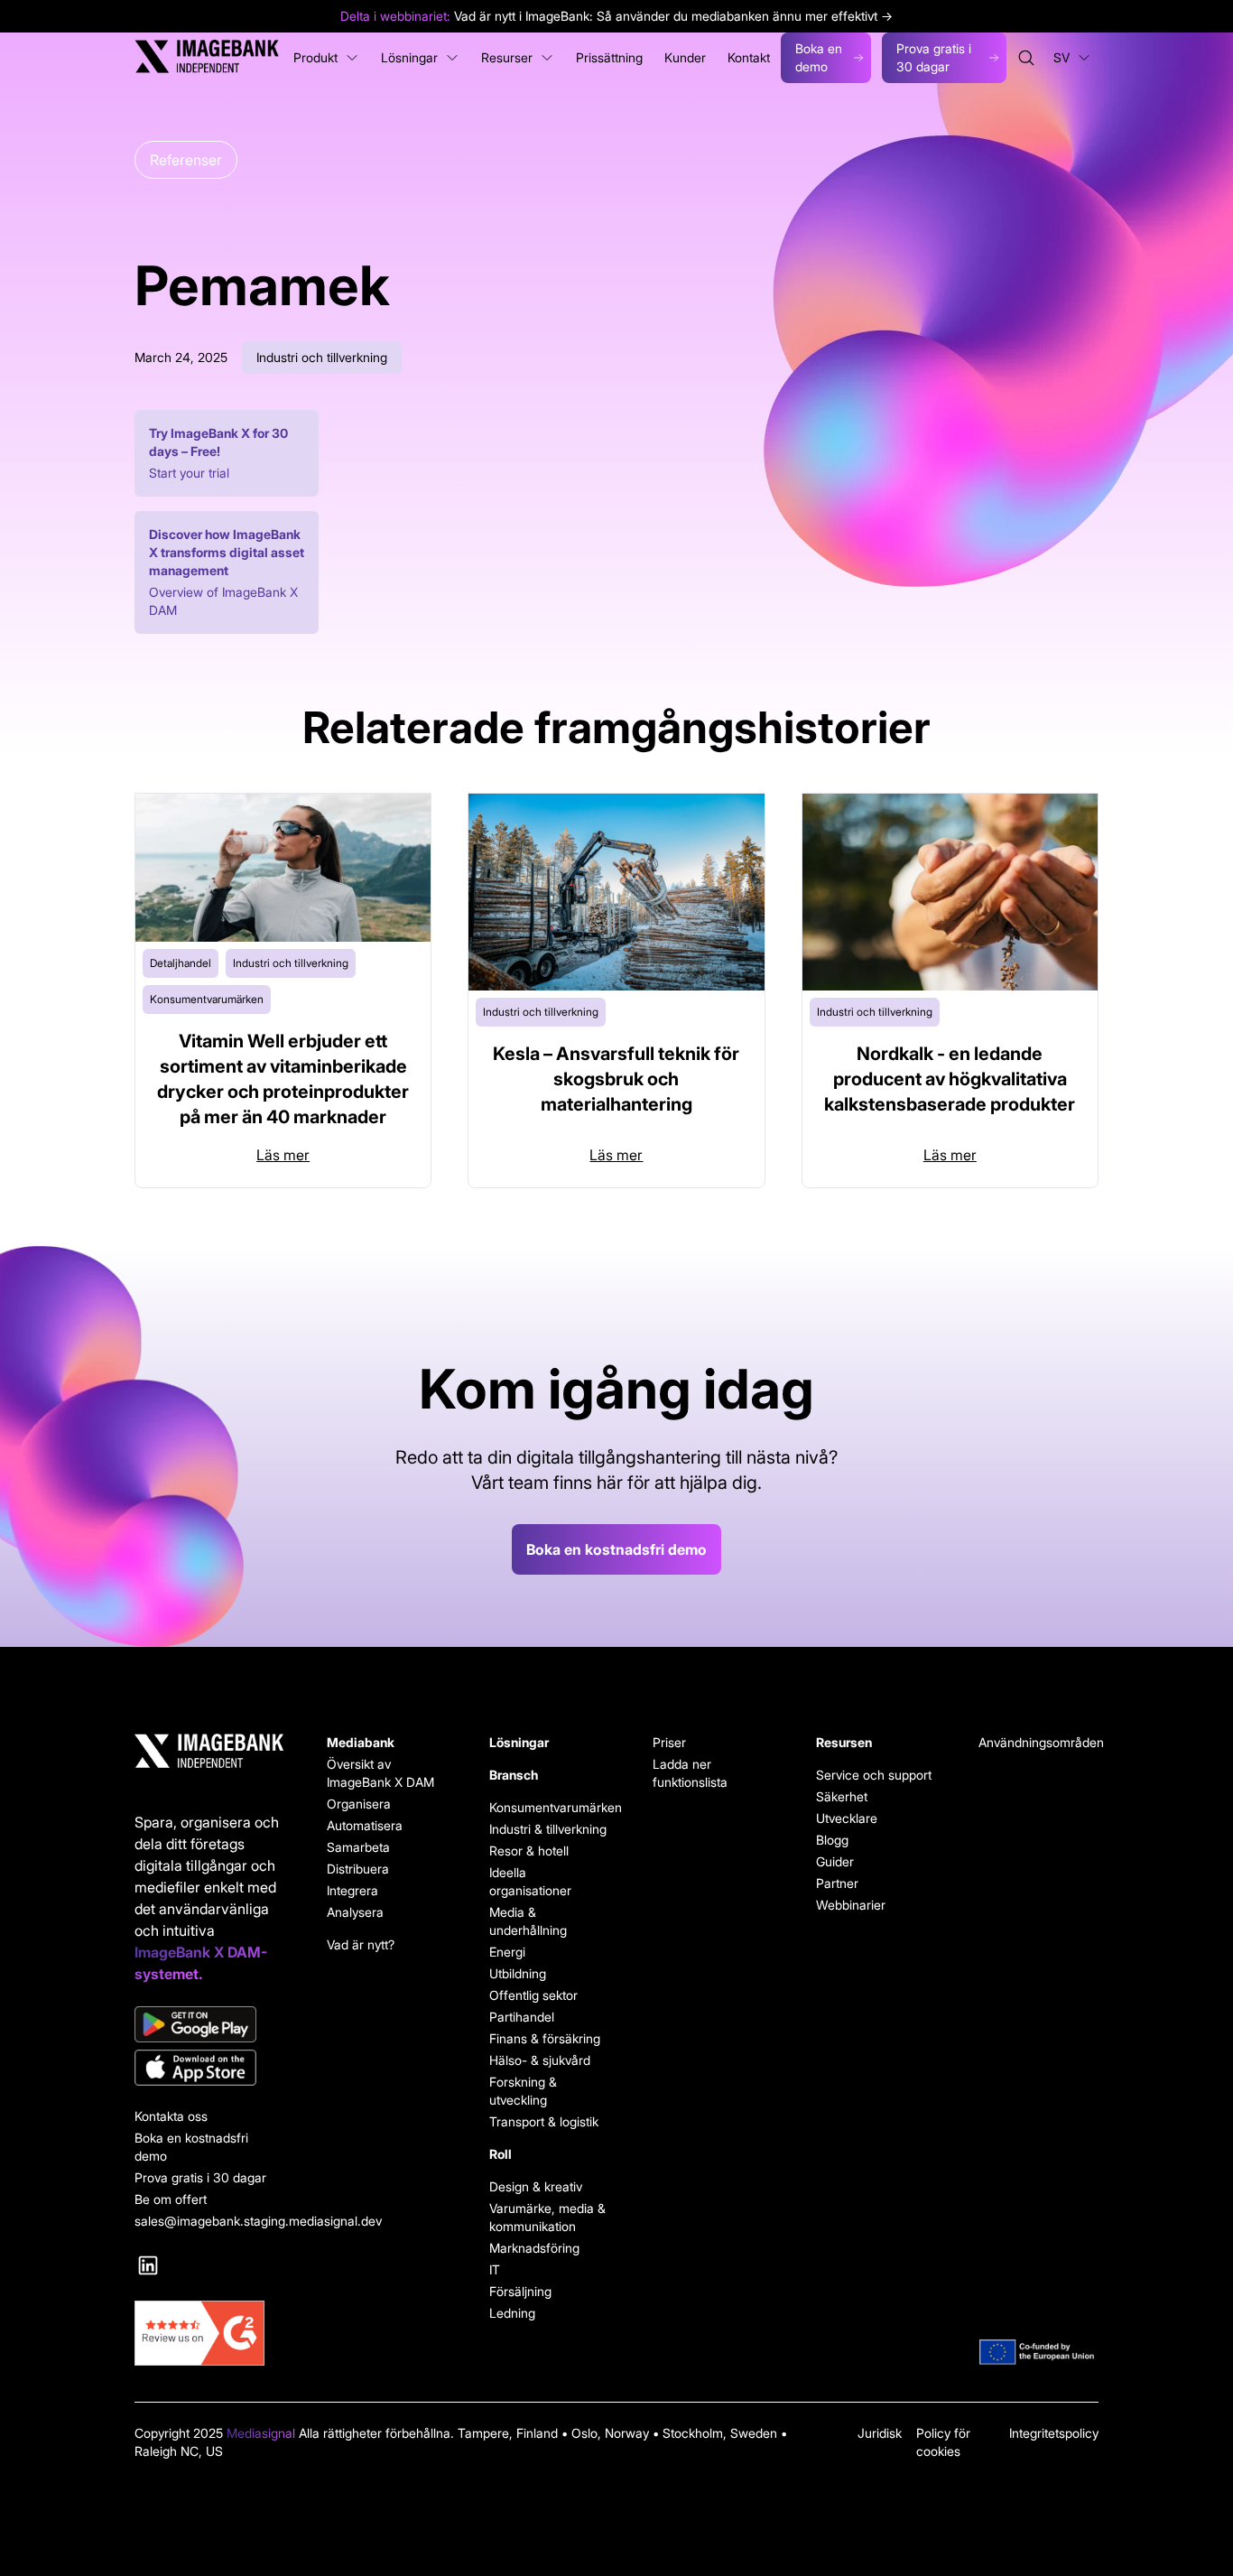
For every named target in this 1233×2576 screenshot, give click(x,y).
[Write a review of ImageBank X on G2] (209, 2333)
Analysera (355, 1912)
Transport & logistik (544, 2121)
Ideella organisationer (530, 1881)
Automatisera (365, 1825)
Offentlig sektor (533, 1995)
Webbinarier (851, 1905)
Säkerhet (842, 1796)
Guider (835, 1861)
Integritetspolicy (1054, 2433)
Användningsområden (1038, 1742)
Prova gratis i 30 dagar (934, 57)
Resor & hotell (529, 1851)
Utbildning (518, 1973)
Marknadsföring (534, 2248)
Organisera (359, 1804)
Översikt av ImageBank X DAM (380, 1773)
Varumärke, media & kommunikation (547, 2217)
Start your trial (189, 473)
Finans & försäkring (545, 2038)
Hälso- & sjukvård (540, 2060)
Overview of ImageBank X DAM (223, 601)
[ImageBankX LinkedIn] (148, 2265)
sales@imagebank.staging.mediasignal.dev (209, 2221)
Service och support (874, 1775)
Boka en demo (819, 57)
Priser (669, 1742)
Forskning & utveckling (523, 2091)
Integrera (352, 1890)
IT (495, 2269)
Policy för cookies (943, 2442)
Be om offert (171, 2199)
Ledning (512, 2313)
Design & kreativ (536, 2186)
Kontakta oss (171, 2116)
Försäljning (520, 2291)
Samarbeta (358, 1847)
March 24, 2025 (181, 357)
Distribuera (358, 1869)
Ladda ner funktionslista (690, 1773)
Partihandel (522, 2017)
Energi (507, 1952)
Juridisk (880, 2433)
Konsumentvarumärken (549, 1807)
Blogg (832, 1840)
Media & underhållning (528, 1921)
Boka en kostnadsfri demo (616, 1549)
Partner (837, 1883)
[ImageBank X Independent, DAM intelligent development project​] (1038, 2352)
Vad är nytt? (361, 1944)
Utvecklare (847, 1818)
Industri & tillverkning (548, 1829)
